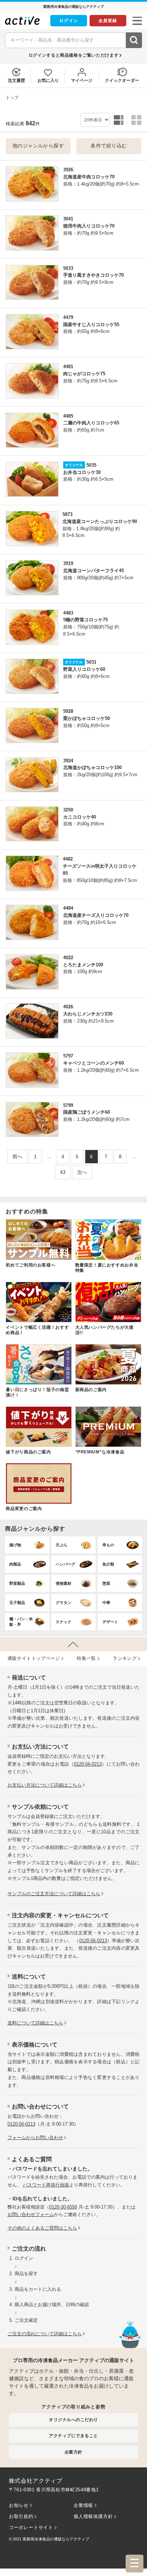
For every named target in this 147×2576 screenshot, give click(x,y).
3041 (68, 219)
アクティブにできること (73, 2436)
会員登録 (108, 21)
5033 (68, 268)
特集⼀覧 (86, 1658)
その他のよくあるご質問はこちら (42, 2228)
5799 (68, 1105)
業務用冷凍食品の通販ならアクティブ (56, 2539)
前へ (17, 1156)
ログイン (69, 21)
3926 (68, 170)
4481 (68, 367)
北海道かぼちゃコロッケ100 (92, 767)
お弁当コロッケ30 (82, 472)
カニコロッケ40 (80, 817)
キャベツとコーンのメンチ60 (93, 1063)
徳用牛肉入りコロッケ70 (89, 226)
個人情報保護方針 (93, 2516)
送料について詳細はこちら (35, 2023)
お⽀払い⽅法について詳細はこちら (45, 1785)
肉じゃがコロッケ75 (84, 374)
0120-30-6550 (63, 2207)
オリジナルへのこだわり (73, 2420)
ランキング (125, 1658)
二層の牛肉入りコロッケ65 (91, 423)
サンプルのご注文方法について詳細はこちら (54, 1894)
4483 (68, 613)
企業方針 (73, 2452)
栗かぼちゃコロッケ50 (87, 718)
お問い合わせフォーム (31, 2214)
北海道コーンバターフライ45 (93, 571)
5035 (91, 465)
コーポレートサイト (31, 2527)
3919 (68, 563)
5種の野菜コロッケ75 (85, 620)
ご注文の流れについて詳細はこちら (45, 2334)
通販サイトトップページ (34, 1658)
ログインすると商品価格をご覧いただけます (73, 55)
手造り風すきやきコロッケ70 (93, 275)
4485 (68, 416)
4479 (68, 317)
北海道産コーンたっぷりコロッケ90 (100, 521)
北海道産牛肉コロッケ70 (89, 177)
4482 (68, 859)
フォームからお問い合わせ (35, 2138)
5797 (68, 1056)
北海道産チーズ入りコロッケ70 (96, 915)
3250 (68, 810)
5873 (67, 514)
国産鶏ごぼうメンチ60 (87, 1112)
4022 (68, 958)
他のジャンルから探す (38, 146)
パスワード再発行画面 (46, 2185)
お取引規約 (21, 2516)
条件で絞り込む (109, 146)
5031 (91, 662)
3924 (68, 761)
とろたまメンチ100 (83, 965)
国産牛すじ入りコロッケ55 (91, 325)
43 (63, 1172)
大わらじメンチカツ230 (88, 1014)
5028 (68, 711)
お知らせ (19, 2505)
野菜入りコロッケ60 (84, 669)
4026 (68, 1007)
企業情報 (83, 2505)
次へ (82, 1172)
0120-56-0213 (88, 1764)
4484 (68, 908)
